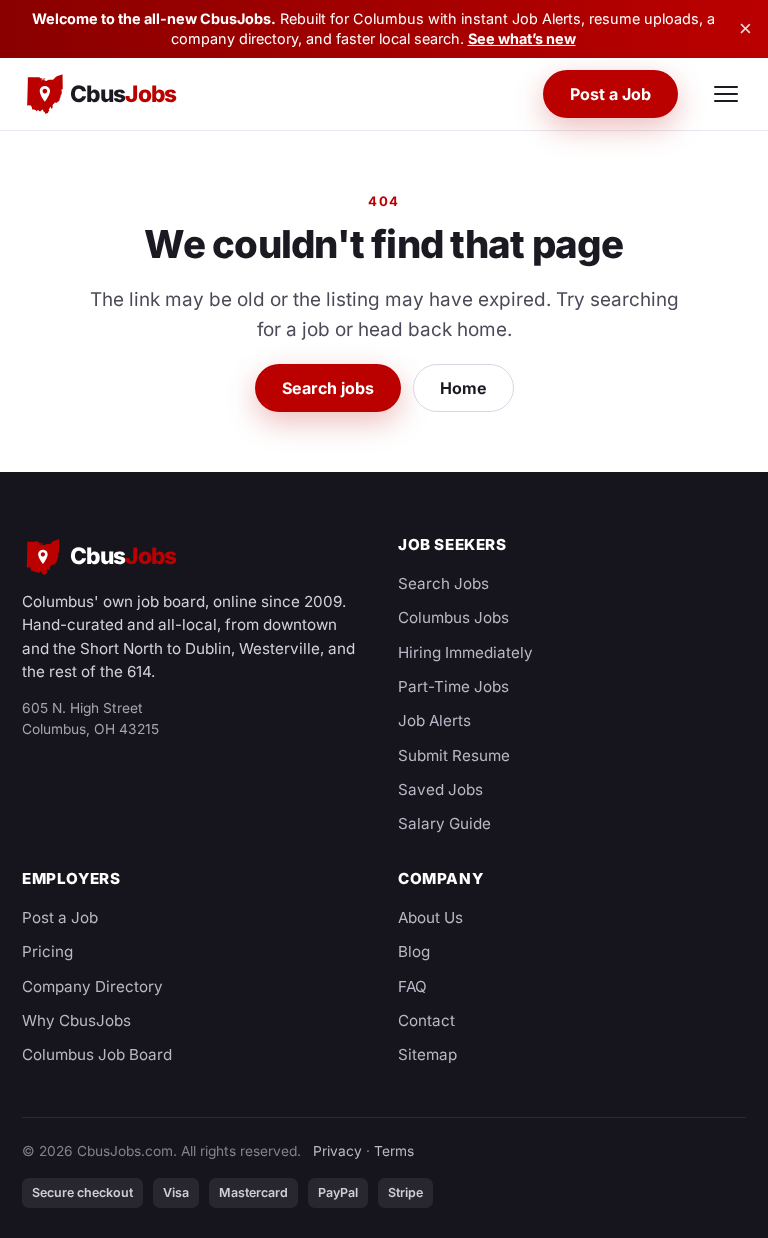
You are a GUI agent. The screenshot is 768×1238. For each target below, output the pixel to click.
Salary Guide (444, 823)
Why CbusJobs (76, 1020)
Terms (394, 1151)
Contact (426, 1020)
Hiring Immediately (465, 652)
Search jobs (328, 388)
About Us (430, 917)
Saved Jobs (440, 789)
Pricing (47, 951)
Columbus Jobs (453, 617)
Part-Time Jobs (453, 686)
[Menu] (726, 94)
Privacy (337, 1151)
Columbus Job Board (97, 1054)
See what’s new (522, 38)
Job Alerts (434, 720)
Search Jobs (443, 583)
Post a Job (610, 94)
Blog (414, 951)
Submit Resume (454, 755)
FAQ (412, 986)
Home (463, 388)
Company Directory (92, 986)
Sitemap (427, 1054)
